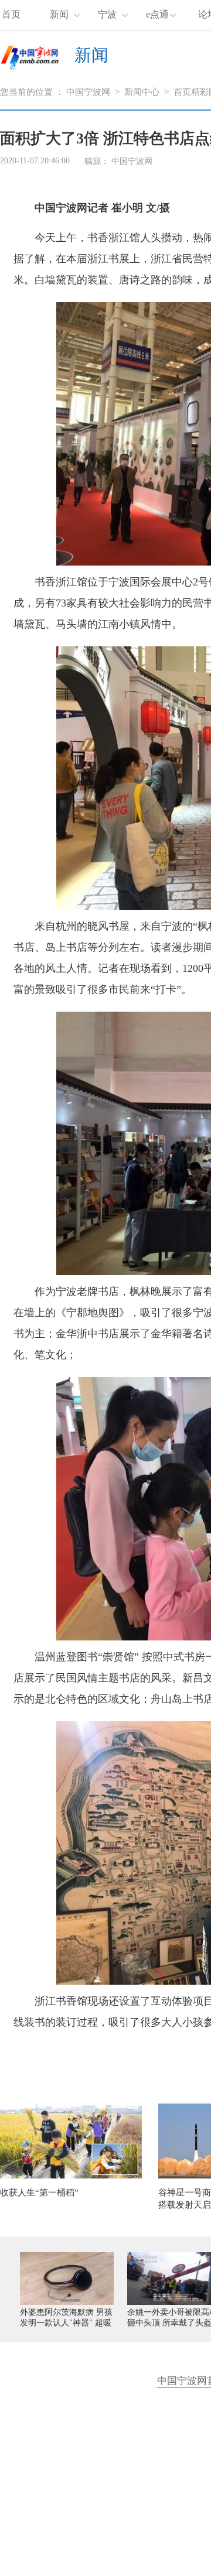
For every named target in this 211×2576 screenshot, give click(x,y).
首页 (11, 14)
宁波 (107, 14)
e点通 (157, 14)
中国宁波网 (88, 92)
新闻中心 (142, 92)
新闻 (59, 14)
